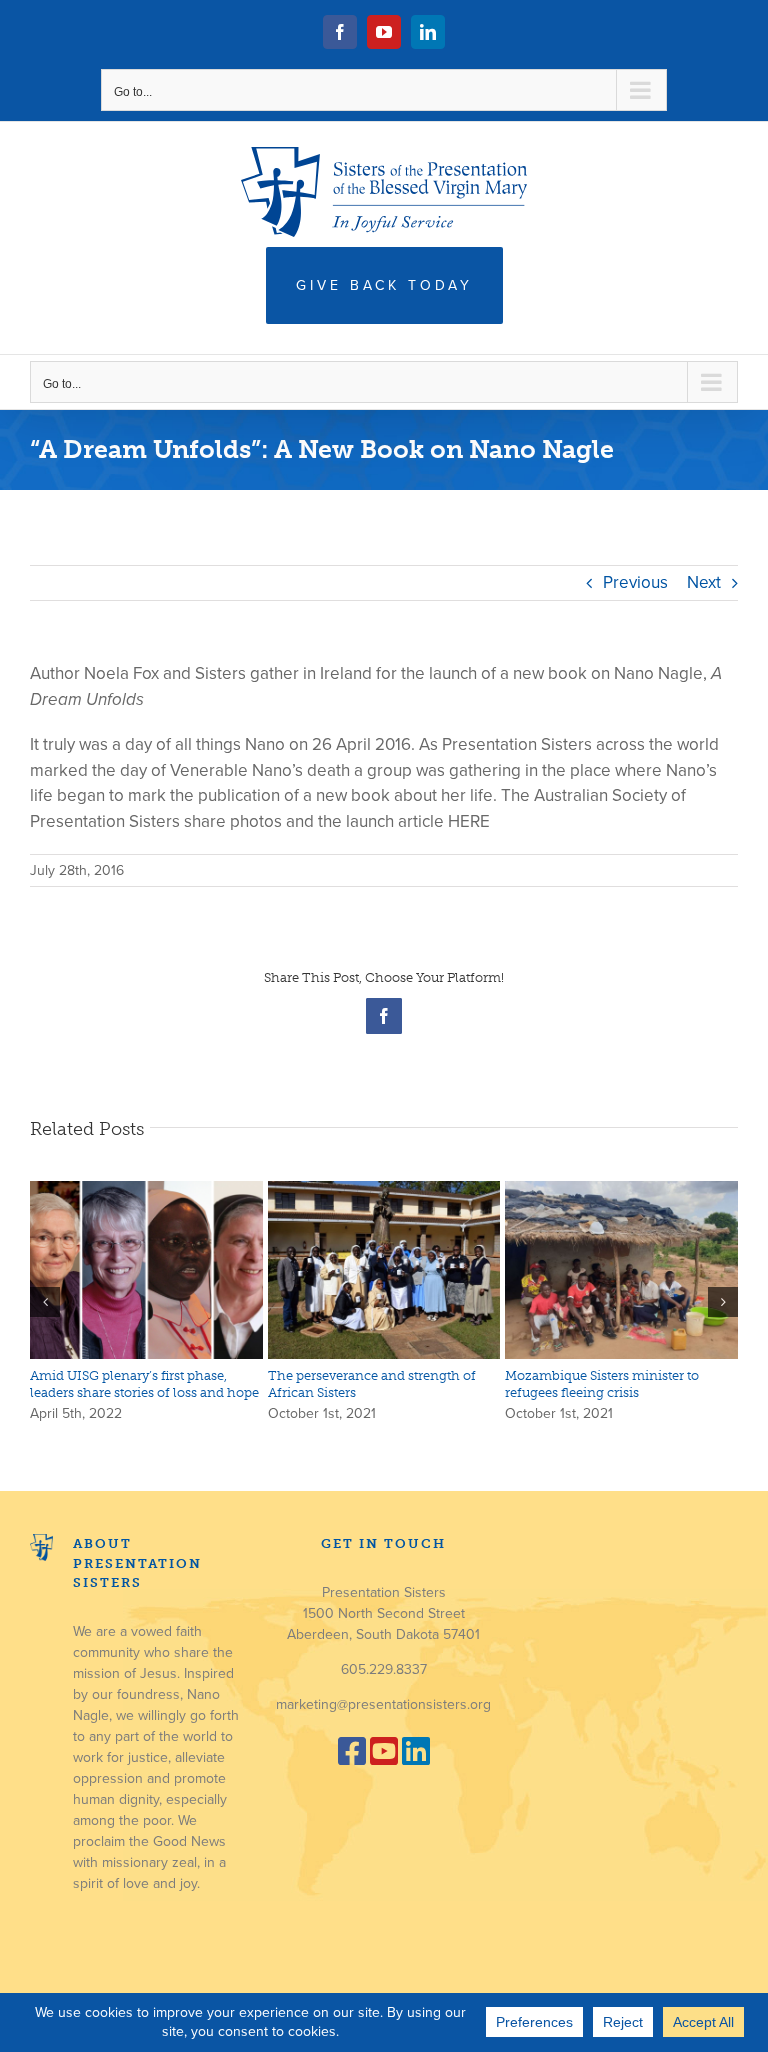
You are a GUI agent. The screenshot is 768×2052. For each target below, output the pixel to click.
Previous (635, 582)
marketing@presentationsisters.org (383, 1704)
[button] (45, 1302)
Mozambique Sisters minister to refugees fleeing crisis (602, 1383)
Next (704, 582)
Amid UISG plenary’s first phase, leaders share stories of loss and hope (144, 1383)
